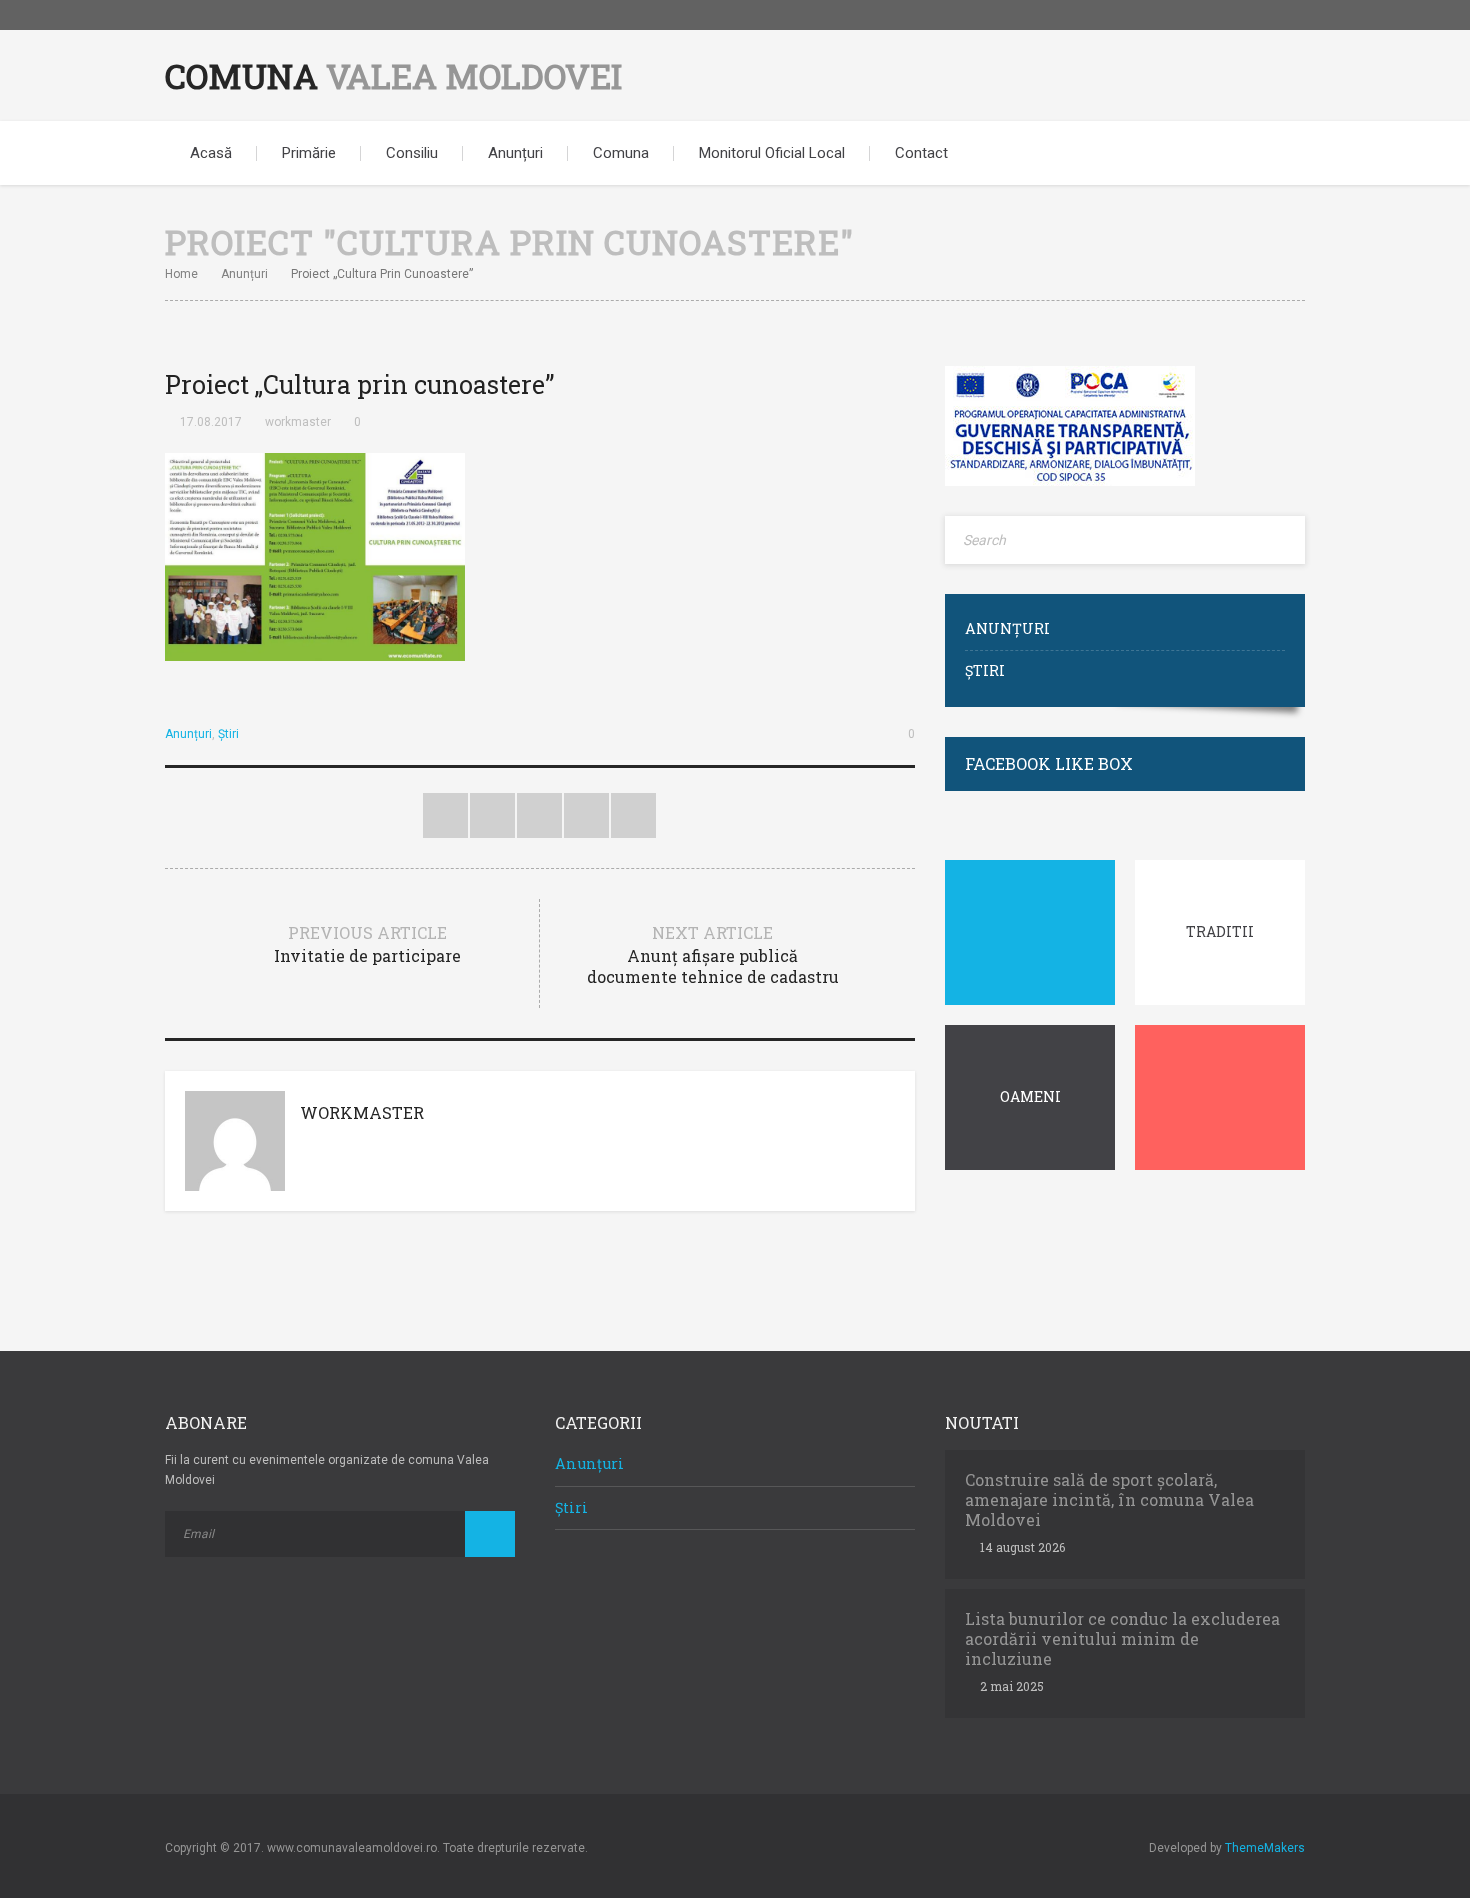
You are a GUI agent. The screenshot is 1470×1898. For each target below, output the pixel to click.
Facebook (1290, 15)
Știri (228, 734)
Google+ (586, 815)
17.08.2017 (211, 422)
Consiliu (412, 153)
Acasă (211, 153)
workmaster (298, 422)
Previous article (367, 944)
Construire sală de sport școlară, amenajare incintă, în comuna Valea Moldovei (1109, 1500)
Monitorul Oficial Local (772, 153)
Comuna (393, 75)
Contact (921, 153)
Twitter (445, 815)
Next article (713, 954)
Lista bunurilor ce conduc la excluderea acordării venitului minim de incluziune (1122, 1639)
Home (181, 274)
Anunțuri (515, 153)
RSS (633, 815)
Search (1275, 153)
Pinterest (539, 815)
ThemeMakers (1265, 1848)
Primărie (309, 153)
